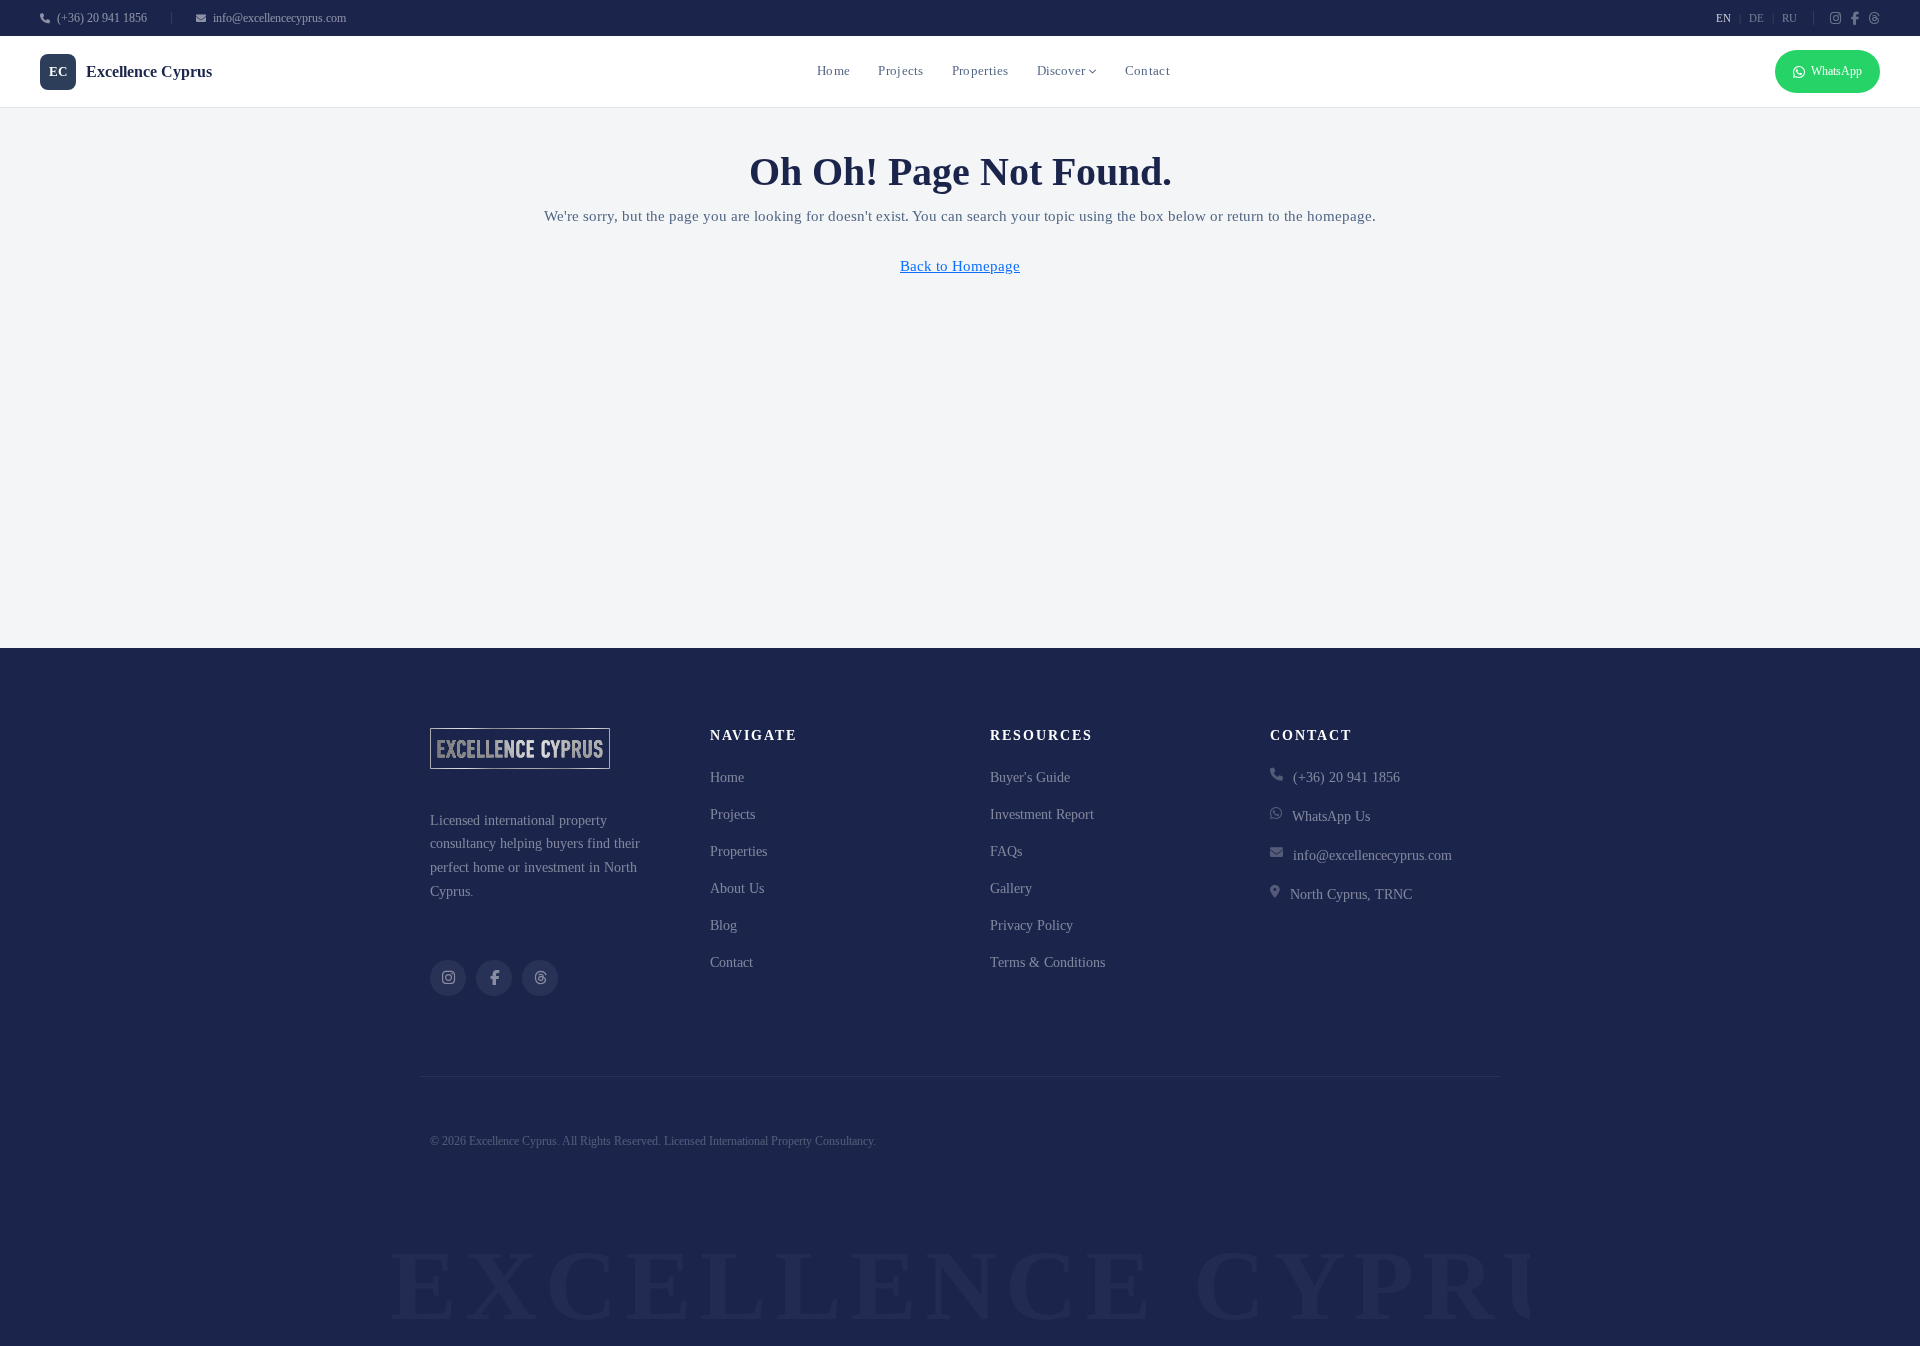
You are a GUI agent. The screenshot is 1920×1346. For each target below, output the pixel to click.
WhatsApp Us (1331, 816)
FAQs (1006, 851)
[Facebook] (1855, 18)
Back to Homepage (960, 266)
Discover (1061, 70)
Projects (900, 70)
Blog (723, 925)
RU (1789, 18)
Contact (1147, 70)
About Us (737, 888)
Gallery (1011, 888)
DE (1756, 18)
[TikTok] (1874, 18)
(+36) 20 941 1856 (100, 18)
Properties (980, 70)
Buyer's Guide (1030, 777)
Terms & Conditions (1047, 962)
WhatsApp (1836, 71)
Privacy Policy (1031, 925)
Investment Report (1042, 814)
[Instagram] (1835, 18)
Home (833, 70)
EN (1723, 18)
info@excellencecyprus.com (278, 18)
